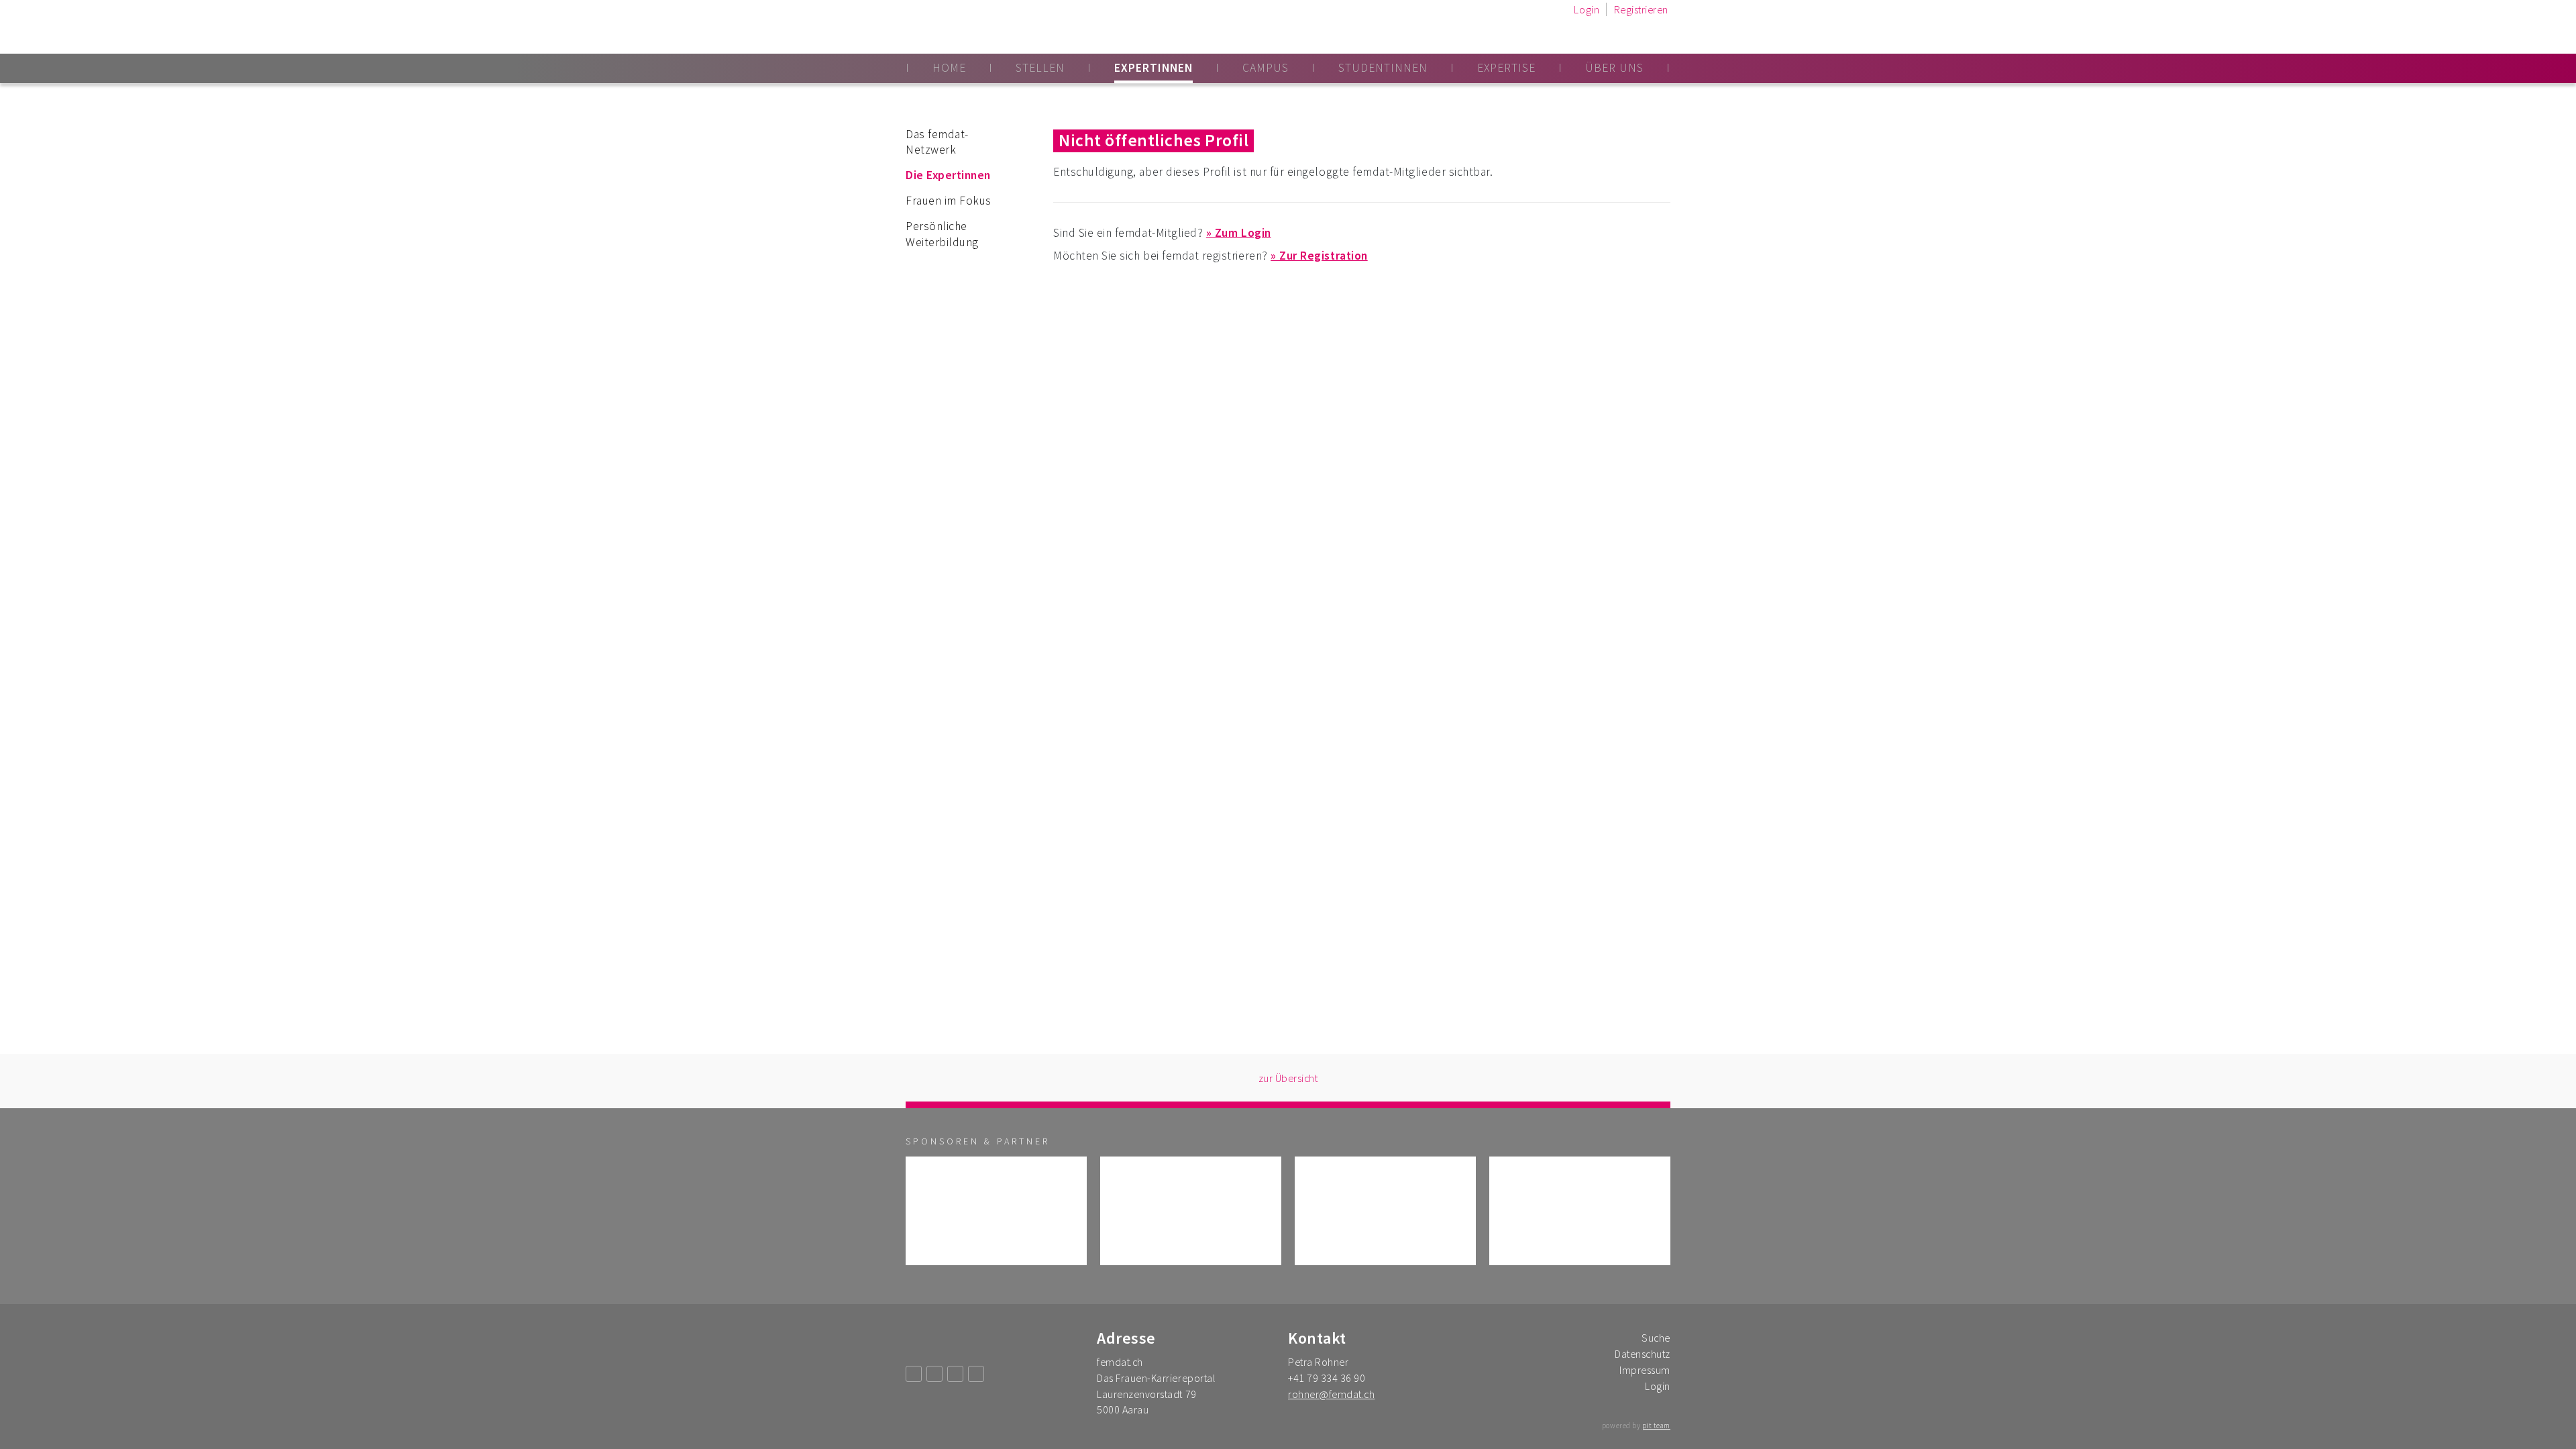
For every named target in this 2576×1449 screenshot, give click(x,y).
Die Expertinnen (948, 175)
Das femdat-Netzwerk (937, 142)
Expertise (1506, 68)
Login (1587, 9)
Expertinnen (1153, 68)
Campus (1266, 68)
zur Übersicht (1288, 1078)
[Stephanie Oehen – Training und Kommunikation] (1385, 1211)
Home (949, 68)
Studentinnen (1383, 68)
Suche (1656, 1338)
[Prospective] (996, 1211)
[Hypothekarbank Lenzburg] (1191, 1211)
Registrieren (1641, 9)
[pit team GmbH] (1580, 1211)
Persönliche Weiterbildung (942, 234)
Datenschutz (1643, 1354)
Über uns (1614, 68)
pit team (1656, 1426)
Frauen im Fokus (949, 201)
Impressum (1645, 1370)
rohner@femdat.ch (1331, 1394)
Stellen (1040, 68)
